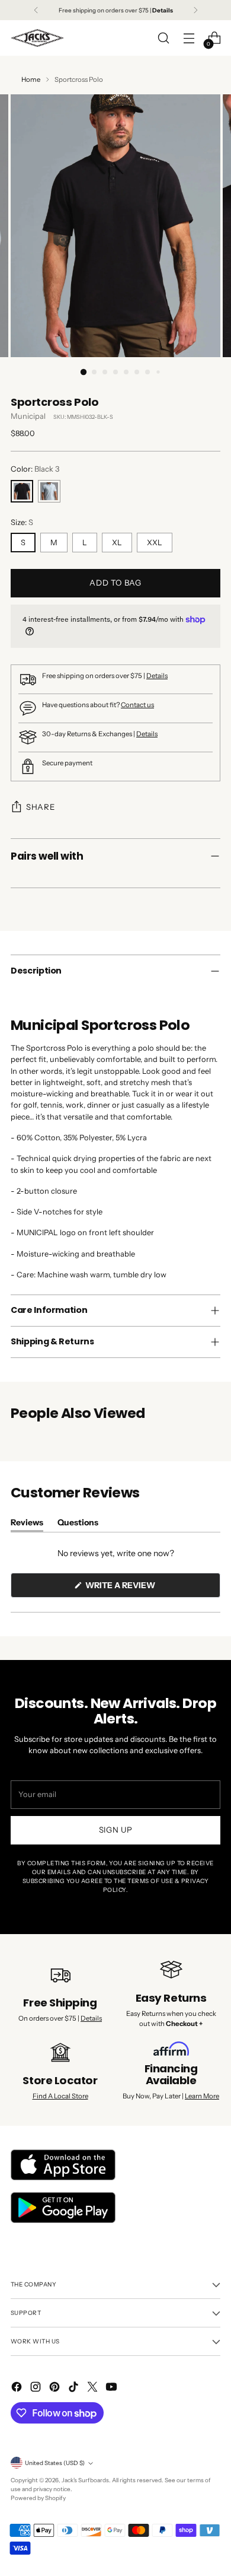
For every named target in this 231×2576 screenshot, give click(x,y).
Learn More (202, 2096)
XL (117, 543)
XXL (155, 543)
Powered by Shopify (38, 2498)
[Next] (195, 10)
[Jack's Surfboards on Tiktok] (75, 2388)
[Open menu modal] (189, 38)
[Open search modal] (163, 38)
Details (157, 676)
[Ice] (49, 491)
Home (31, 79)
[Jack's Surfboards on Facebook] (18, 2388)
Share (40, 807)
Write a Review (140, 1588)
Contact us (137, 705)
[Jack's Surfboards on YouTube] (113, 2388)
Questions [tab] (78, 1524)
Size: (22, 522)
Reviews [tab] (27, 1524)
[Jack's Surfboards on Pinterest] (56, 2388)
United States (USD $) (55, 2463)
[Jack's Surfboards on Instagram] (37, 2388)
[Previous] (36, 10)
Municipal (28, 416)
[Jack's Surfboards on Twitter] (94, 2388)
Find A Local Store (60, 2096)
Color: (35, 469)
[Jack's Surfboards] (37, 38)
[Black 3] (22, 491)
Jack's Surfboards (85, 2480)
